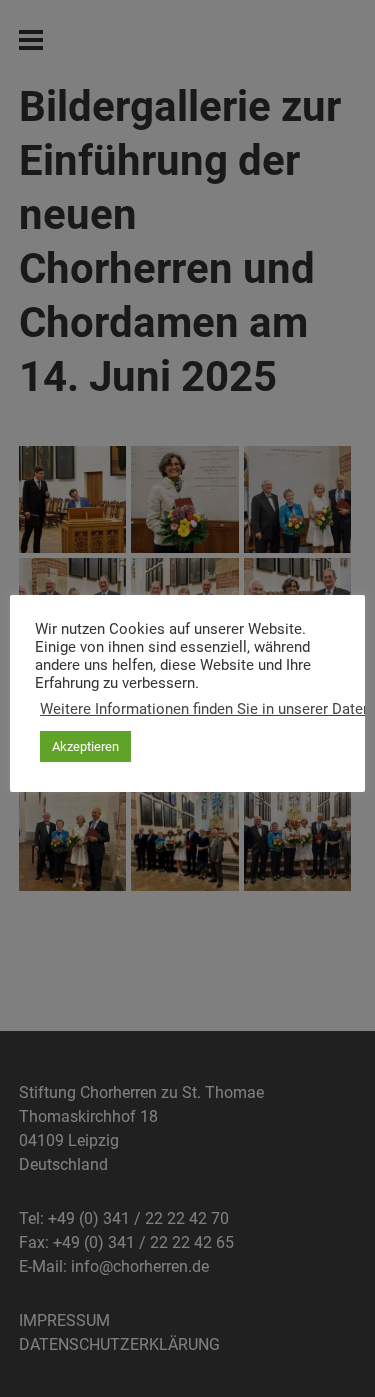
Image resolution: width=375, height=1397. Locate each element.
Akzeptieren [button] (85, 746)
